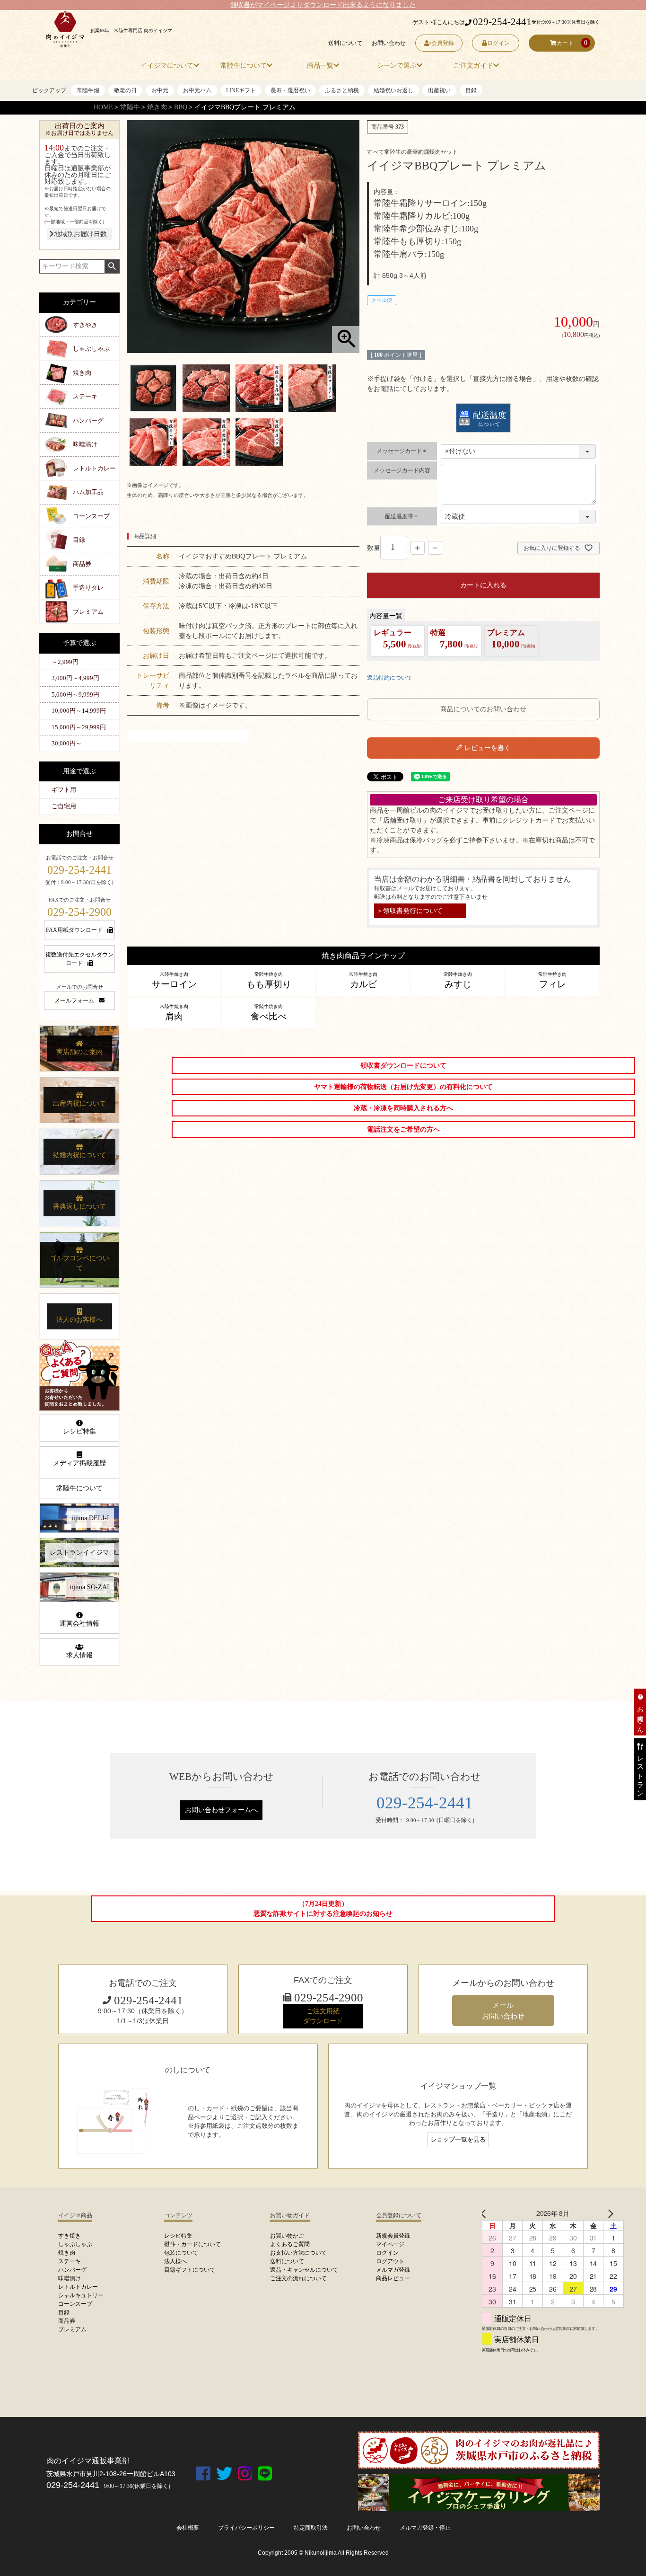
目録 (471, 90)
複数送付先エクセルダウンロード (79, 959)
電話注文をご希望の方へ (403, 1129)
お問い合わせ (389, 43)
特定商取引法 (311, 2528)
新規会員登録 (393, 2236)
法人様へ (175, 2261)
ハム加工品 (88, 492)
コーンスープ (91, 516)
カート (565, 43)
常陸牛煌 (88, 90)
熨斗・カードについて (192, 2244)
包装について (181, 2253)
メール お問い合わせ (503, 2010)
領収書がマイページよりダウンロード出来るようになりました (323, 5)
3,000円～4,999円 (75, 678)
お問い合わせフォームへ (221, 1810)
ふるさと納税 (342, 90)
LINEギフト (241, 90)
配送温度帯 (402, 516)
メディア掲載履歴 (79, 1463)
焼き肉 (157, 107)
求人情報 (79, 1655)
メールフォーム (74, 1000)
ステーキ (85, 396)
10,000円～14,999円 (79, 711)
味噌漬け (85, 444)
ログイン (498, 43)
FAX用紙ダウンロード (74, 930)
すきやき (85, 325)
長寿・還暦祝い (290, 90)
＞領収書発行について (410, 911)
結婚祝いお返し (393, 90)
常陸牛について (79, 1488)
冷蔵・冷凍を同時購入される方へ (403, 1108)
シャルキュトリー (81, 2295)
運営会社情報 (79, 1624)
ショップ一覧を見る (458, 2140)
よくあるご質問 (290, 2244)
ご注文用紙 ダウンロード (323, 2016)
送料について (345, 43)
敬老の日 (125, 90)
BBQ (181, 107)
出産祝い (439, 90)
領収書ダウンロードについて (403, 1066)
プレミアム (88, 612)
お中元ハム (197, 90)
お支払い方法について (298, 2253)
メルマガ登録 (393, 2270)
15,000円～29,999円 (79, 727)
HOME (103, 107)
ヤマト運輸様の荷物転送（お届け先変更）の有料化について (403, 1087)
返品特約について (390, 678)
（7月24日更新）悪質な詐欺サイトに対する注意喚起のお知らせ (323, 1909)
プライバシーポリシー (246, 2528)
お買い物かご (287, 2236)
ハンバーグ (88, 420)
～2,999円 (65, 662)
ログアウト (390, 2261)
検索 (112, 266)
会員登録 (443, 43)
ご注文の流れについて (298, 2278)
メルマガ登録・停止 (425, 2528)
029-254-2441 (502, 22)
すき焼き (70, 2236)
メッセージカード (402, 451)
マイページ (390, 2244)
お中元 (160, 90)
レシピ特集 (79, 1431)
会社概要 (188, 2528)
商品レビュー (393, 2278)
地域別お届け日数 (80, 234)
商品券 (82, 564)
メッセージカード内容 (402, 470)
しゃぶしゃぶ (91, 349)
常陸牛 (130, 107)
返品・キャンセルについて (304, 2270)
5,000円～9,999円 (75, 695)
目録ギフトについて (190, 2270)
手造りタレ (88, 588)
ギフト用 (64, 790)
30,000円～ (67, 743)
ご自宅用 (64, 806)
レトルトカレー (94, 468)
